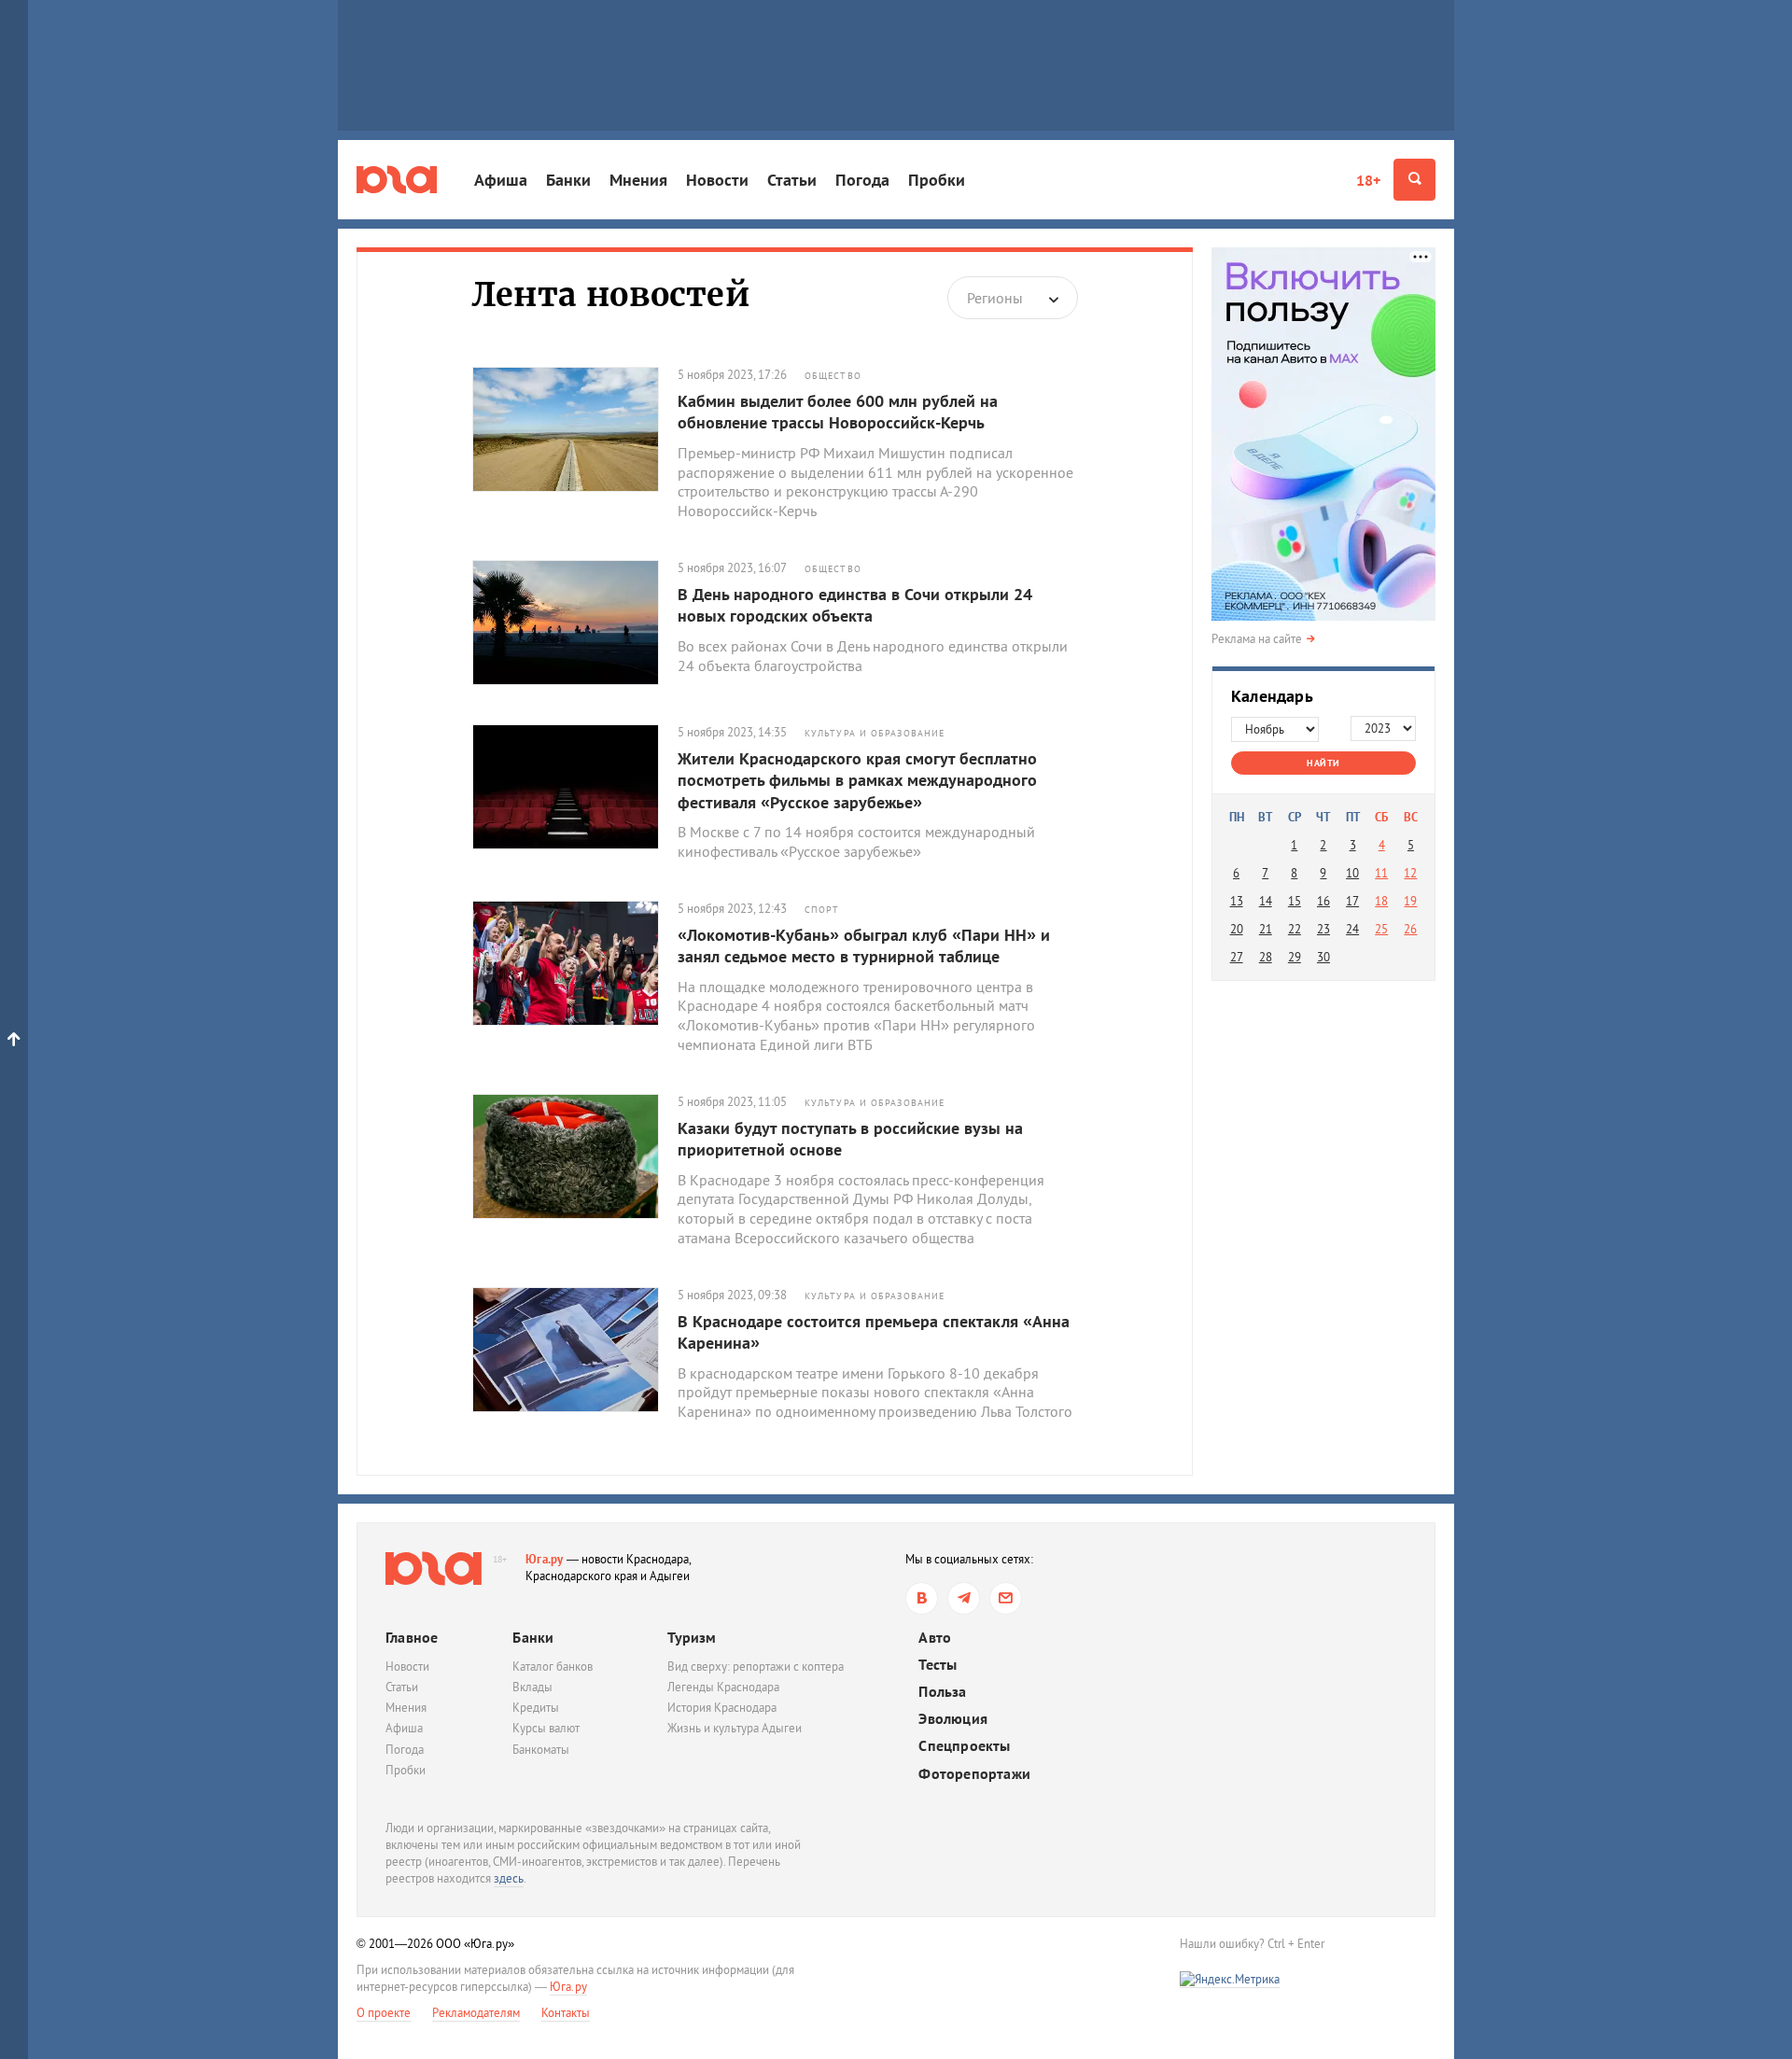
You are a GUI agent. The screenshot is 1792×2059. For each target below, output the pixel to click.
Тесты (938, 1665)
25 (1381, 929)
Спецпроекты (964, 1746)
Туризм (692, 1637)
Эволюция (953, 1719)
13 (1237, 901)
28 (1266, 957)
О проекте (384, 2013)
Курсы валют (546, 1728)
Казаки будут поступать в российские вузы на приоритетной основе (850, 1139)
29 (1295, 957)
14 (1266, 901)
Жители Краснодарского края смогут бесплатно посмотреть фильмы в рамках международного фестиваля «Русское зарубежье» (857, 780)
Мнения (638, 180)
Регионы (995, 298)
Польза (942, 1692)
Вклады (532, 1687)
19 (1410, 901)
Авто (935, 1638)
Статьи (792, 180)
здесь (509, 1878)
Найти (1323, 763)
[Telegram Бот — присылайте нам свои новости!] (1006, 1598)
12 (1410, 873)
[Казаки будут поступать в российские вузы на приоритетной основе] (575, 1156)
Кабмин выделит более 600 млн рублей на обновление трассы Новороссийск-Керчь (838, 412)
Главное (412, 1637)
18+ (1368, 180)
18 (1381, 901)
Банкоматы (541, 1750)
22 (1295, 929)
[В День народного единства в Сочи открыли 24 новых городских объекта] (575, 623)
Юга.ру (545, 1559)
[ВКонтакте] (922, 1598)
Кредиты (536, 1708)
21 (1266, 929)
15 (1295, 901)
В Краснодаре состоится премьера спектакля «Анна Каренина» (874, 1332)
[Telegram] (964, 1598)
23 (1323, 929)
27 (1237, 957)
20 (1237, 929)
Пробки (937, 180)
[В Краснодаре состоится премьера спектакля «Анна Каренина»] (575, 1350)
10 (1352, 873)
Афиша (501, 180)
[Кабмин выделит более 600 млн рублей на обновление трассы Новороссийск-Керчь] (575, 429)
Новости (717, 180)
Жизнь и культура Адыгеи (735, 1728)
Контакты (566, 2013)
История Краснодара (722, 1708)
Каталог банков (553, 1667)
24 (1352, 929)
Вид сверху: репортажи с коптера (756, 1667)
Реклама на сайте (1257, 639)
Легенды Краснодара (723, 1687)
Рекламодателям (476, 2013)
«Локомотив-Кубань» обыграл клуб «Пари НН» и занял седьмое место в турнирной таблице (864, 945)
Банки (568, 180)
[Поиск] (1414, 180)
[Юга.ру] (397, 180)
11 (1381, 873)
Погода (862, 180)
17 (1352, 901)
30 (1323, 957)
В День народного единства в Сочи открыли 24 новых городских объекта (855, 605)
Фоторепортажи (974, 1774)
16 (1323, 901)
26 (1410, 929)
